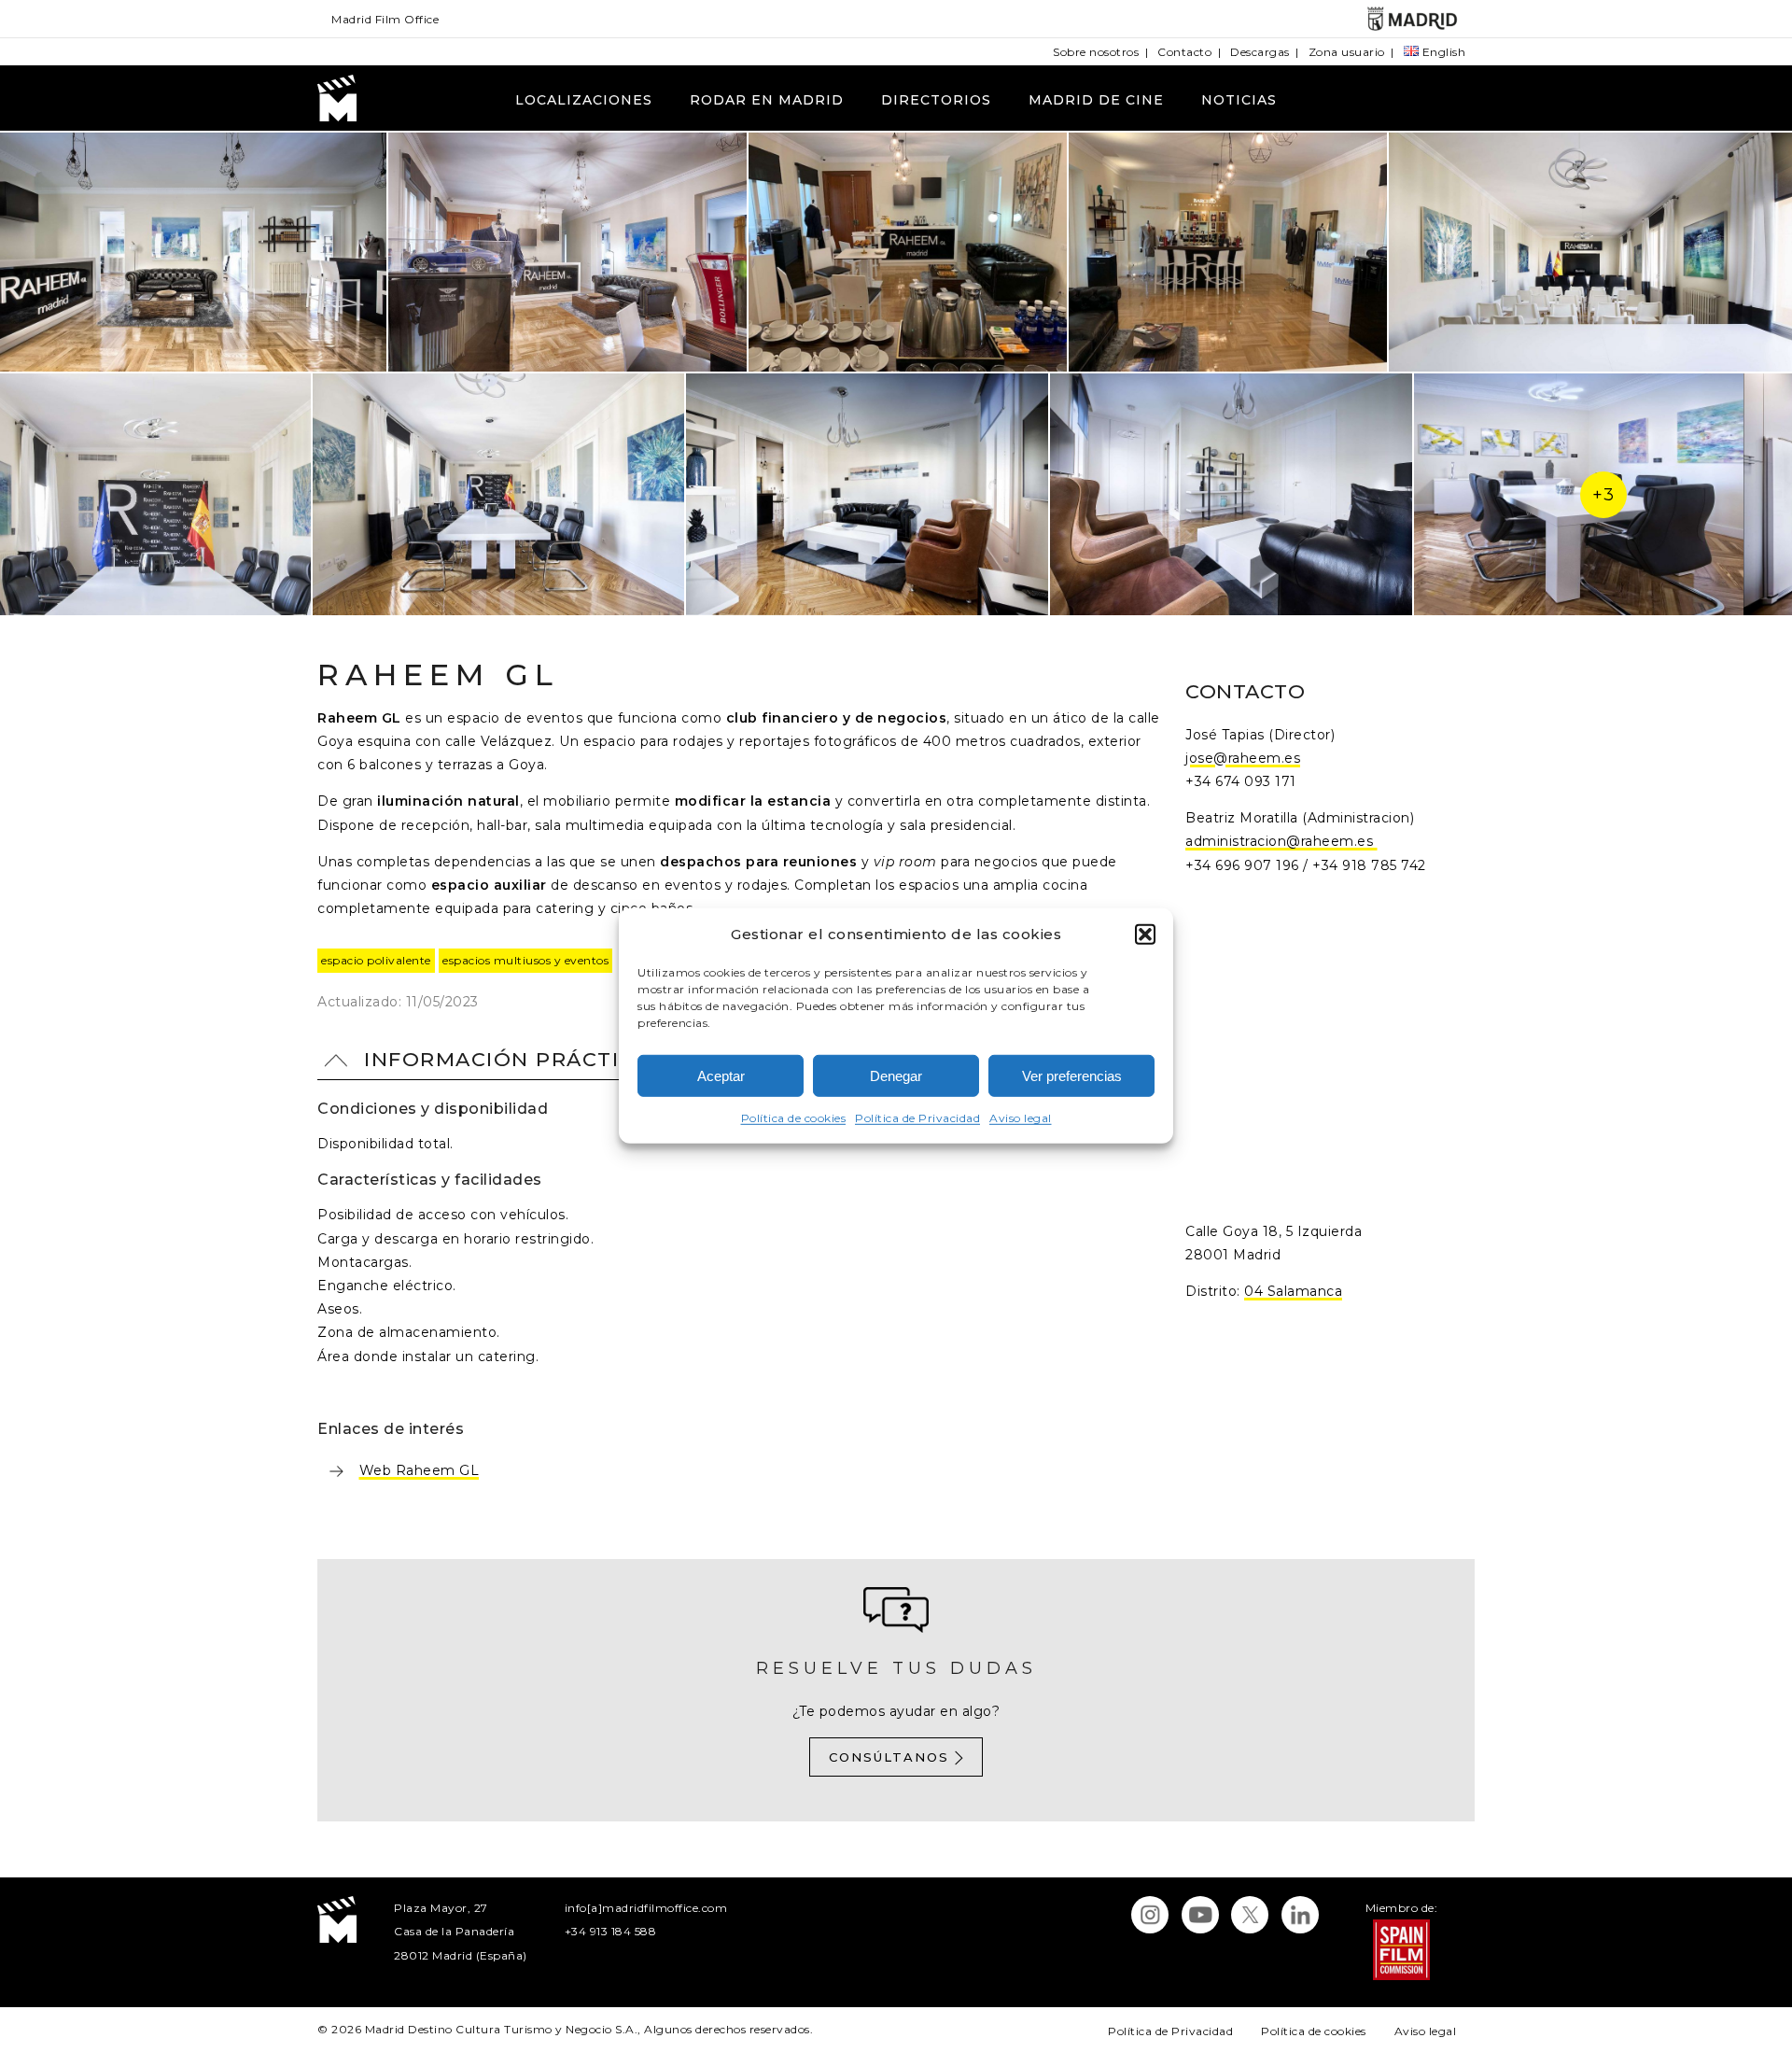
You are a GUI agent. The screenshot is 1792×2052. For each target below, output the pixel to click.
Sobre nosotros (1096, 52)
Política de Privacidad (917, 1118)
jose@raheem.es (1243, 758)
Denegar (896, 1076)
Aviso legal (1021, 1118)
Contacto (1184, 52)
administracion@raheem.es (1281, 841)
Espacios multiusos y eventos (525, 960)
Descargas (1260, 52)
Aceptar (721, 1076)
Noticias (1239, 100)
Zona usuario (1347, 52)
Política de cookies (794, 1118)
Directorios (936, 100)
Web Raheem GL (420, 1470)
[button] (1145, 934)
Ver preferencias (1072, 1076)
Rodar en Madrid (767, 100)
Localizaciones (584, 100)
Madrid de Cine (1096, 100)
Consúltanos (889, 1757)
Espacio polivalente (376, 960)
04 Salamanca (1293, 1291)
